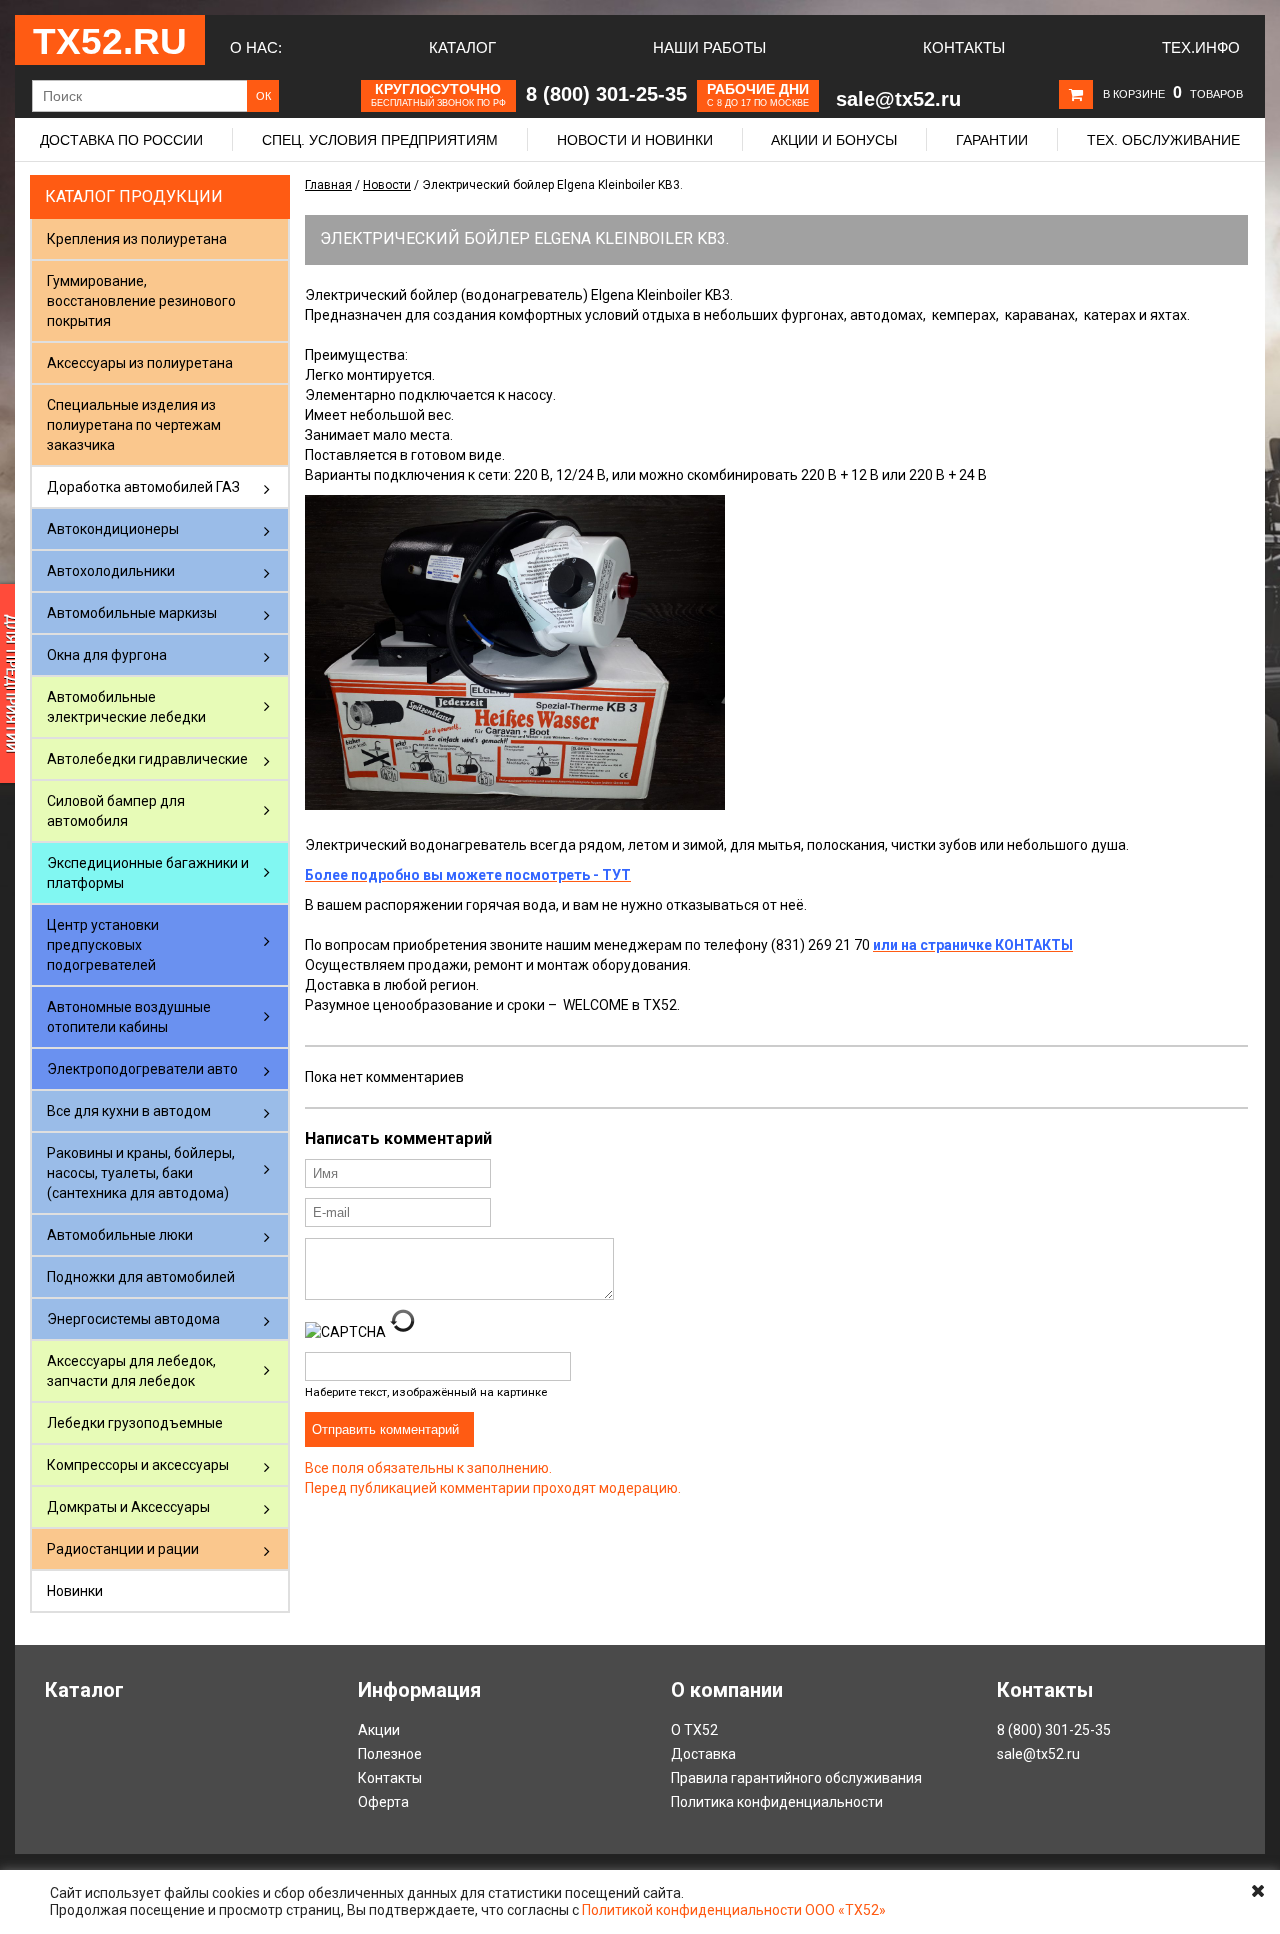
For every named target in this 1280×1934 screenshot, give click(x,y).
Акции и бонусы (834, 140)
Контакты (964, 47)
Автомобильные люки (120, 1235)
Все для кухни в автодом (129, 1111)
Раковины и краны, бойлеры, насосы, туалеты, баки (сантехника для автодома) (141, 1173)
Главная (328, 185)
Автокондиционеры (113, 529)
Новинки (75, 1591)
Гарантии (992, 140)
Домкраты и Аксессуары (128, 1507)
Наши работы (709, 47)
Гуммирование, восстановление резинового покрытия (141, 301)
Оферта (383, 1802)
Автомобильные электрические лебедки (126, 707)
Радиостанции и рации (123, 1549)
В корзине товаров (1173, 94)
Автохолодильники (111, 571)
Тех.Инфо (1201, 47)
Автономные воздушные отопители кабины (129, 1017)
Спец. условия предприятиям (380, 140)
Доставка (703, 1754)
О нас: (256, 47)
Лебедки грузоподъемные (135, 1423)
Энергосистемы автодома (133, 1319)
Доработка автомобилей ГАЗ (143, 487)
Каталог (462, 47)
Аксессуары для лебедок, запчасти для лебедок (131, 1371)
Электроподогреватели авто (142, 1069)
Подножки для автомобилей (141, 1277)
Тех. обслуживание (1163, 140)
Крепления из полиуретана (137, 239)
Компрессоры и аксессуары (138, 1465)
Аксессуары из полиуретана (140, 363)
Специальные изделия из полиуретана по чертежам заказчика (134, 425)
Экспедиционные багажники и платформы (148, 873)
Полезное (390, 1754)
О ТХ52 (694, 1730)
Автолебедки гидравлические (147, 759)
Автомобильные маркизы (132, 613)
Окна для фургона (107, 655)
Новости (387, 185)
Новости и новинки (635, 140)
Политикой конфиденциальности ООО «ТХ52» (734, 1910)
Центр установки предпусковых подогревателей (103, 945)
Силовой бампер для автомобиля (116, 811)
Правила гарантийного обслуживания (796, 1778)
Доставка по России (121, 140)
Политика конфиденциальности (777, 1802)
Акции (379, 1730)
